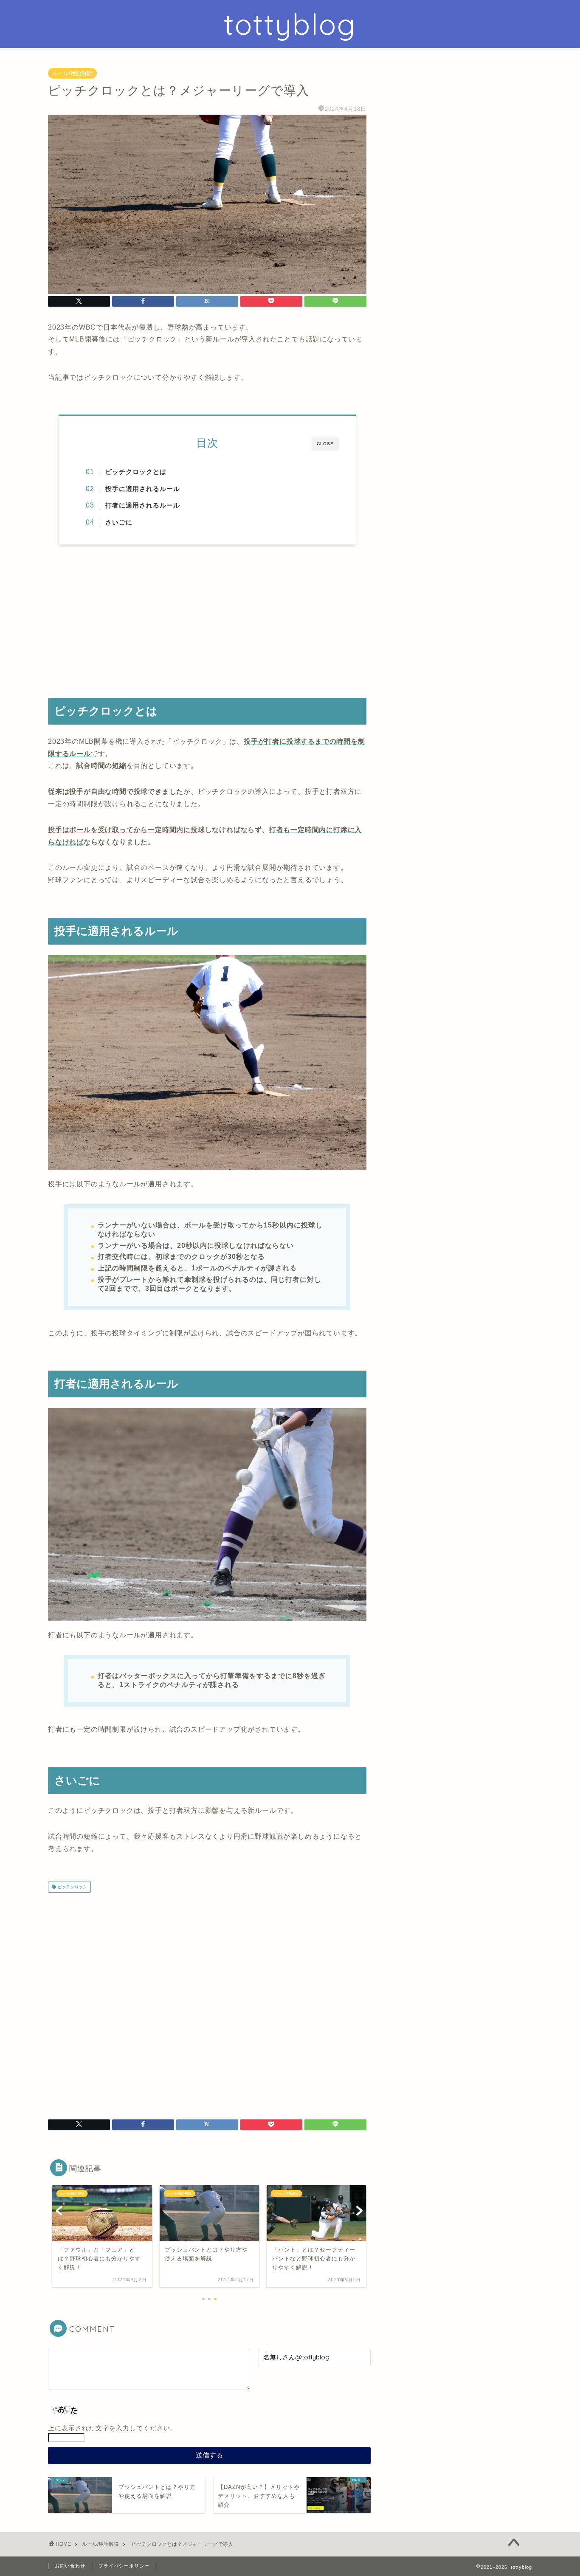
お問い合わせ (70, 2566)
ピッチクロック (72, 1887)
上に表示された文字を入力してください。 (113, 2428)
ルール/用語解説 (72, 73)
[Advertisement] (207, 621)
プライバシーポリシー (124, 2566)
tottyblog (290, 24)
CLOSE (325, 444)
